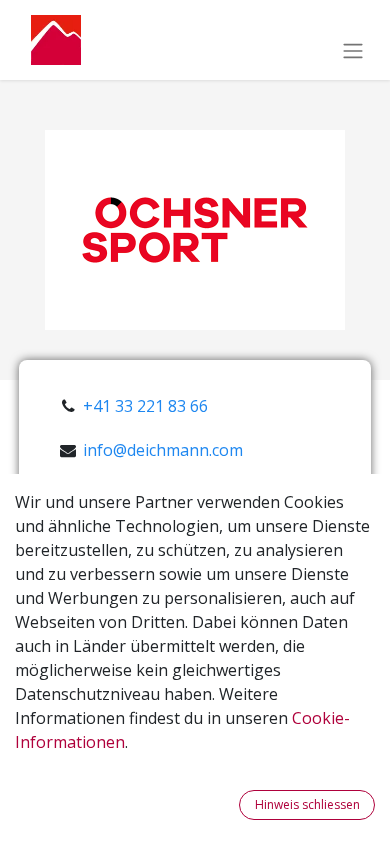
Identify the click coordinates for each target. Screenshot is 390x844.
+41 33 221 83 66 (145, 406)
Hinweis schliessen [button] (307, 804)
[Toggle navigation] (353, 50)
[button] (227, 805)
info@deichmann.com (163, 450)
